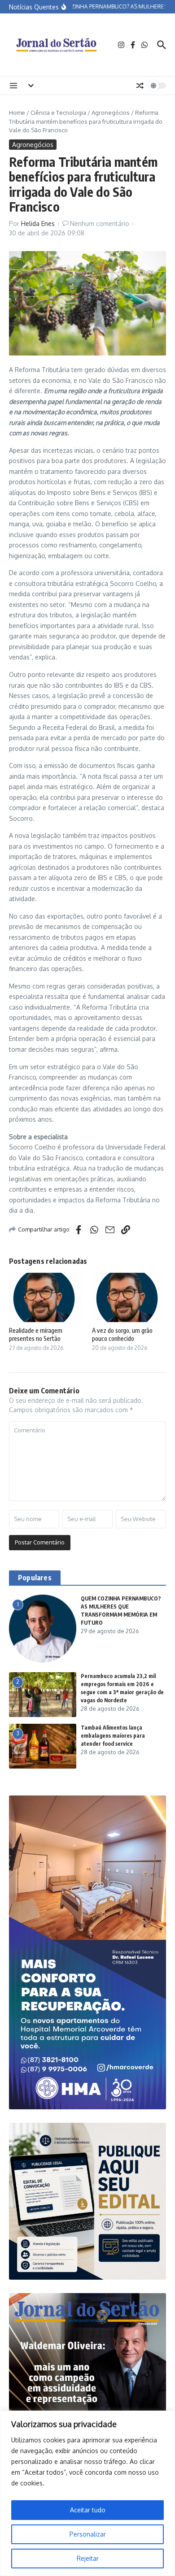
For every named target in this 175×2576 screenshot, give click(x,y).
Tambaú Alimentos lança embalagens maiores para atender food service (113, 1736)
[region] (87, 2493)
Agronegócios (111, 113)
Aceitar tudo (88, 2510)
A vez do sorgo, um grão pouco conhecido (122, 1334)
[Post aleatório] (140, 86)
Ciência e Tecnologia (58, 113)
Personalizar (88, 2534)
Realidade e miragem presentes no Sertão (36, 1334)
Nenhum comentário (100, 223)
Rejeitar (88, 2558)
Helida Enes (38, 223)
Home (17, 113)
